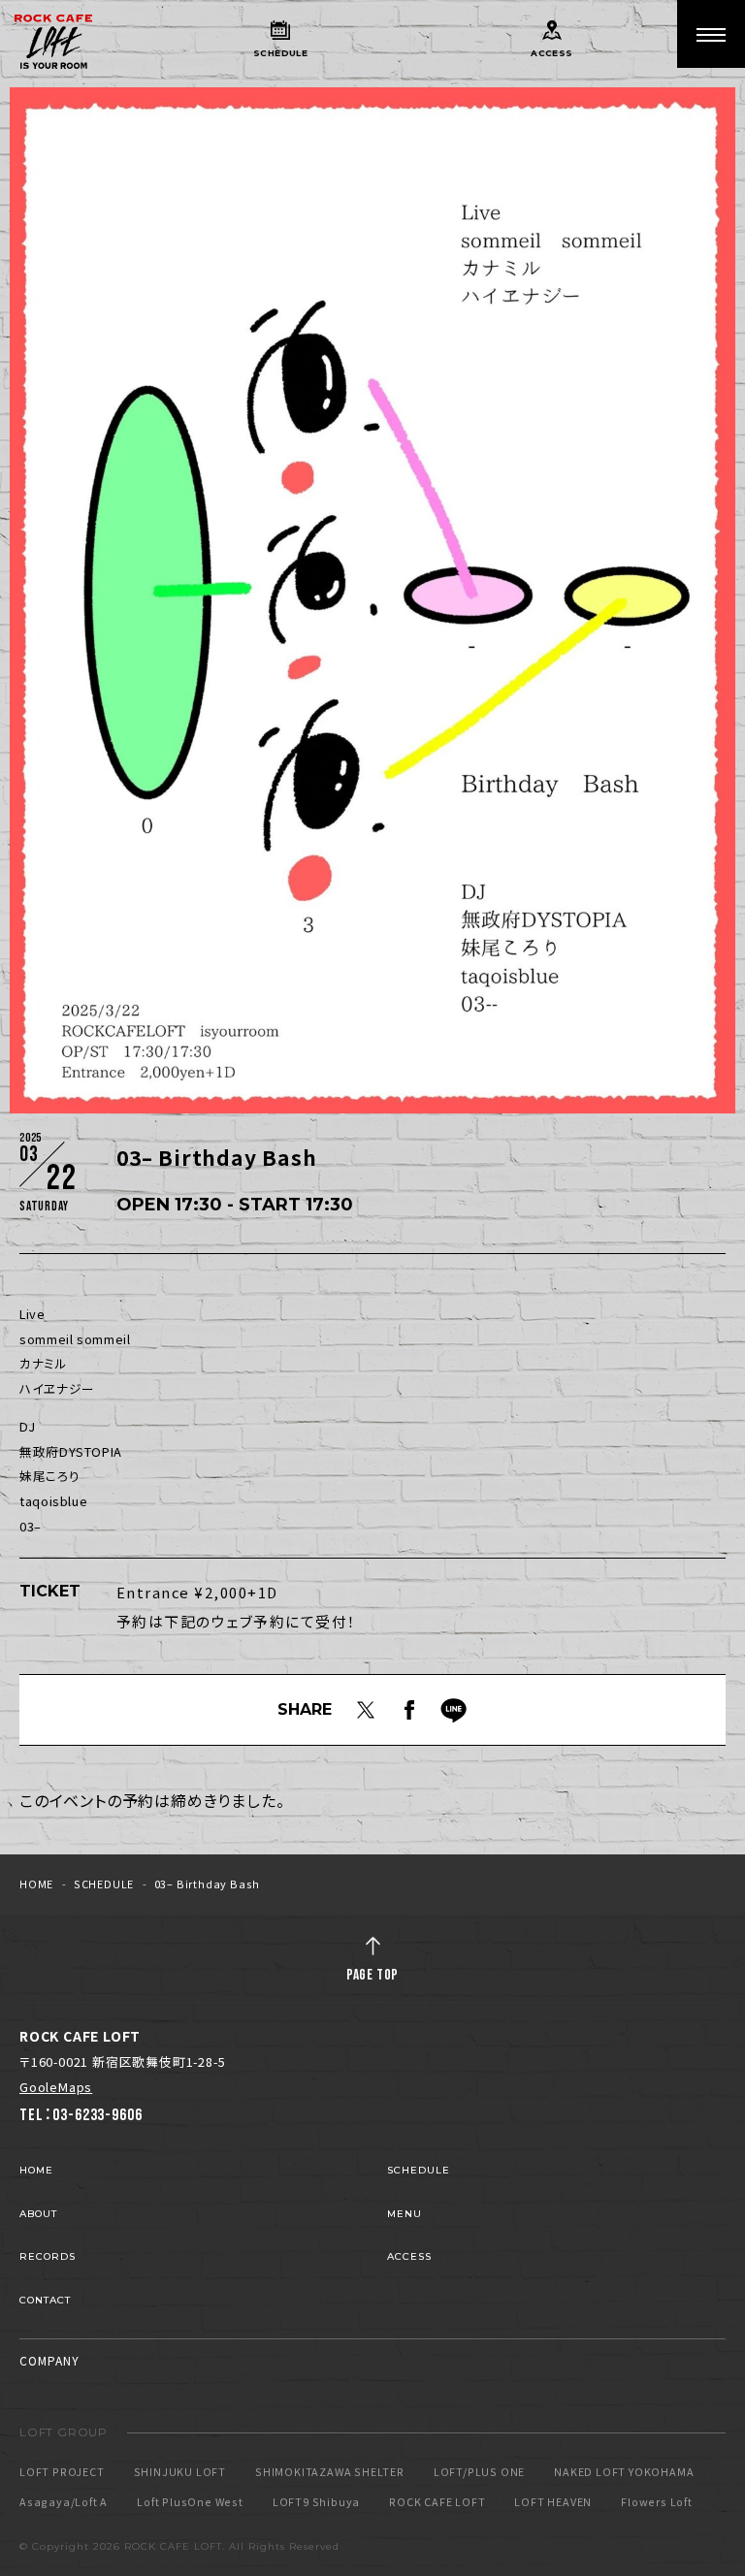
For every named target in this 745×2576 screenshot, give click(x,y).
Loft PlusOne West (190, 2503)
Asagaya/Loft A (64, 2503)
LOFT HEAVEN (553, 2503)
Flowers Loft (657, 2503)
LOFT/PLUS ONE (479, 2473)
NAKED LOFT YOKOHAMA (624, 2473)
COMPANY (49, 2360)
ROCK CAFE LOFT (437, 2503)
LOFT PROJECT (62, 2473)
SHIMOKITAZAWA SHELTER (330, 2473)
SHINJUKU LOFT (180, 2473)
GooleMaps (56, 2087)
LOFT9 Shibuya (316, 2503)
